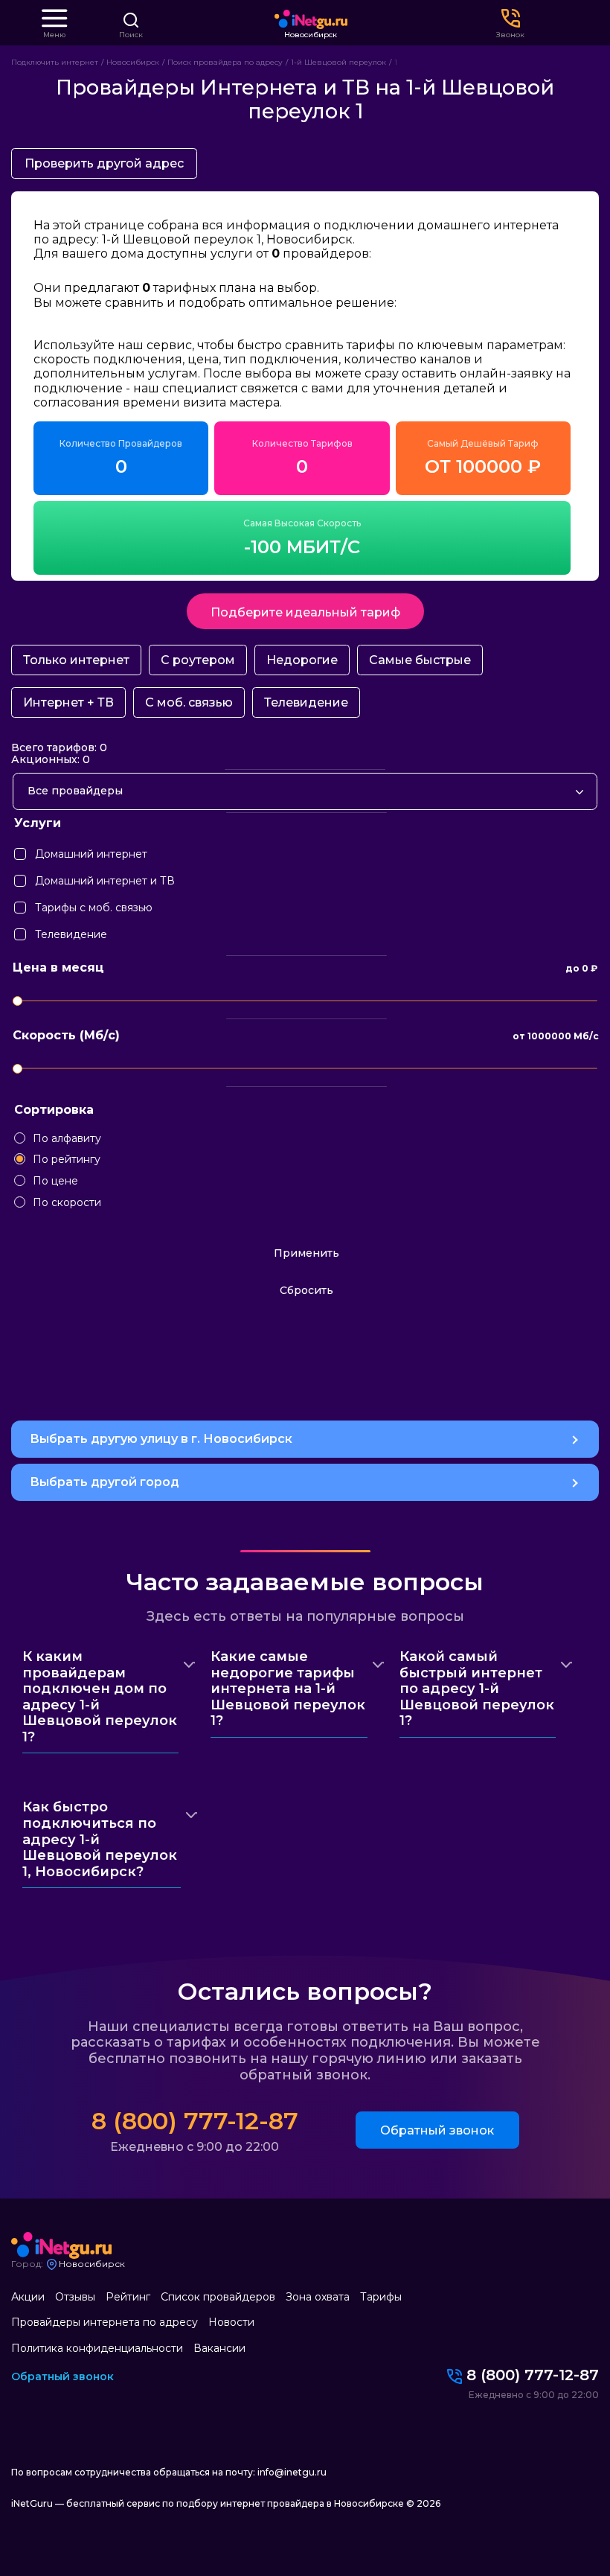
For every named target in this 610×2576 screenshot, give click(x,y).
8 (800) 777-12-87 (195, 2121)
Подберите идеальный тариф (305, 612)
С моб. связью (189, 702)
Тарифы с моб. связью (38, 904)
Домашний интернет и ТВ (38, 877)
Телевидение (306, 702)
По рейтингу (67, 1160)
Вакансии (219, 2348)
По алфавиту (67, 1139)
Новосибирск (311, 35)
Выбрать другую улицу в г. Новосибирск (161, 1439)
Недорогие (302, 660)
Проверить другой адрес (104, 163)
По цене (55, 1181)
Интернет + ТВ (68, 702)
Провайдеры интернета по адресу (105, 2322)
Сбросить (306, 1290)
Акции (28, 2297)
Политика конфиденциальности (97, 2348)
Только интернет (76, 660)
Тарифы (381, 2297)
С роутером (198, 660)
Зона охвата (318, 2297)
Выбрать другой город (105, 1482)
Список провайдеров (218, 2297)
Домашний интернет (38, 851)
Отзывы (75, 2297)
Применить (306, 1253)
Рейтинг (128, 2297)
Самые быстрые (420, 660)
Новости (231, 2322)
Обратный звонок (437, 2130)
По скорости (67, 1203)
